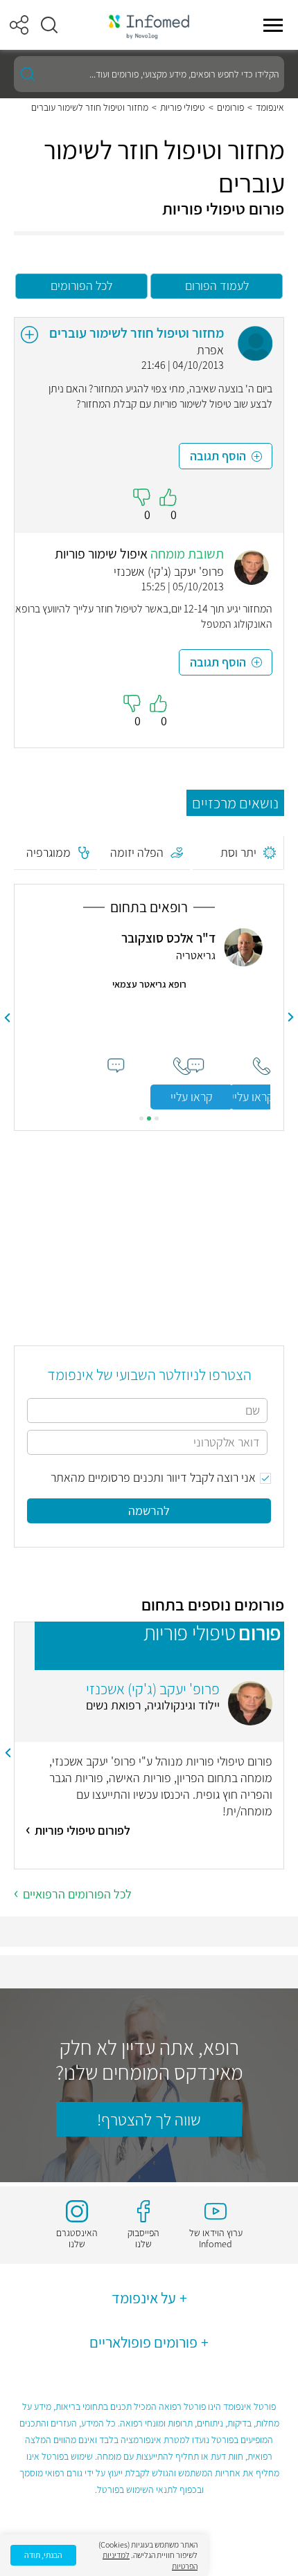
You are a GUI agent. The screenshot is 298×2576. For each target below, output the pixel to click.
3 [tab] (141, 1118)
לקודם (291, 1017)
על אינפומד (144, 2298)
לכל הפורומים (81, 285)
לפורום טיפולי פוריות (82, 1830)
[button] (49, 25)
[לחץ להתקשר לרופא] (182, 1066)
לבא (8, 1017)
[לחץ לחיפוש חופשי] (28, 74)
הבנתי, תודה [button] (43, 2555)
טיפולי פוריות (183, 107)
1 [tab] (157, 1118)
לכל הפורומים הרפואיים (77, 1894)
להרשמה (149, 1511)
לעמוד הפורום (217, 285)
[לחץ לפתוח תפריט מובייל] (273, 25)
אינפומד (270, 107)
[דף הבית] (149, 25)
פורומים (230, 107)
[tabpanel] (149, 1018)
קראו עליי (192, 1097)
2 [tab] (149, 1118)
